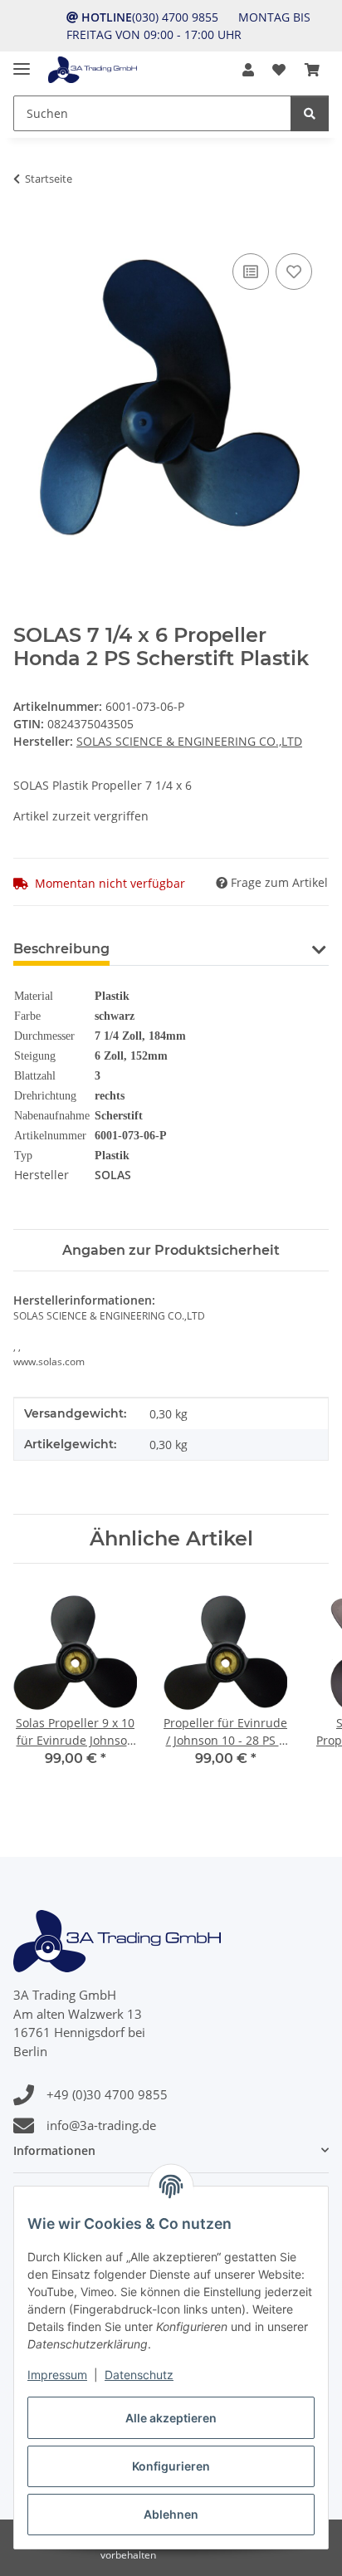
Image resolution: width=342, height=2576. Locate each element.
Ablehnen (171, 2514)
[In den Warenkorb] (27, 231)
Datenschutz (139, 2375)
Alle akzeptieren (171, 2418)
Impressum (57, 2375)
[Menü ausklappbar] (22, 62)
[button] (248, 70)
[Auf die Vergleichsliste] (251, 272)
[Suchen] (310, 113)
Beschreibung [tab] (61, 949)
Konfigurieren (171, 2466)
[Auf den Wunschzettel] (294, 272)
